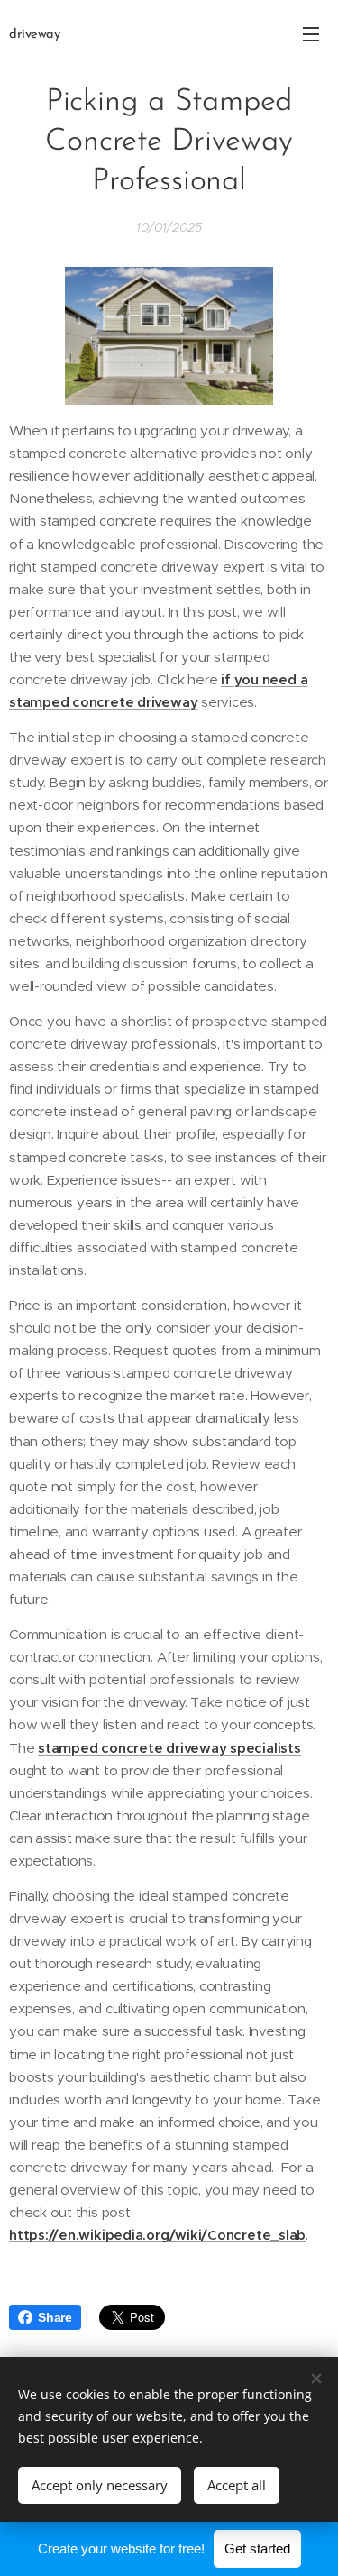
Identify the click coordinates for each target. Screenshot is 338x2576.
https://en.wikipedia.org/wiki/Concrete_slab (157, 2235)
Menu (311, 33)
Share (55, 2317)
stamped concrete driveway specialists (169, 1748)
